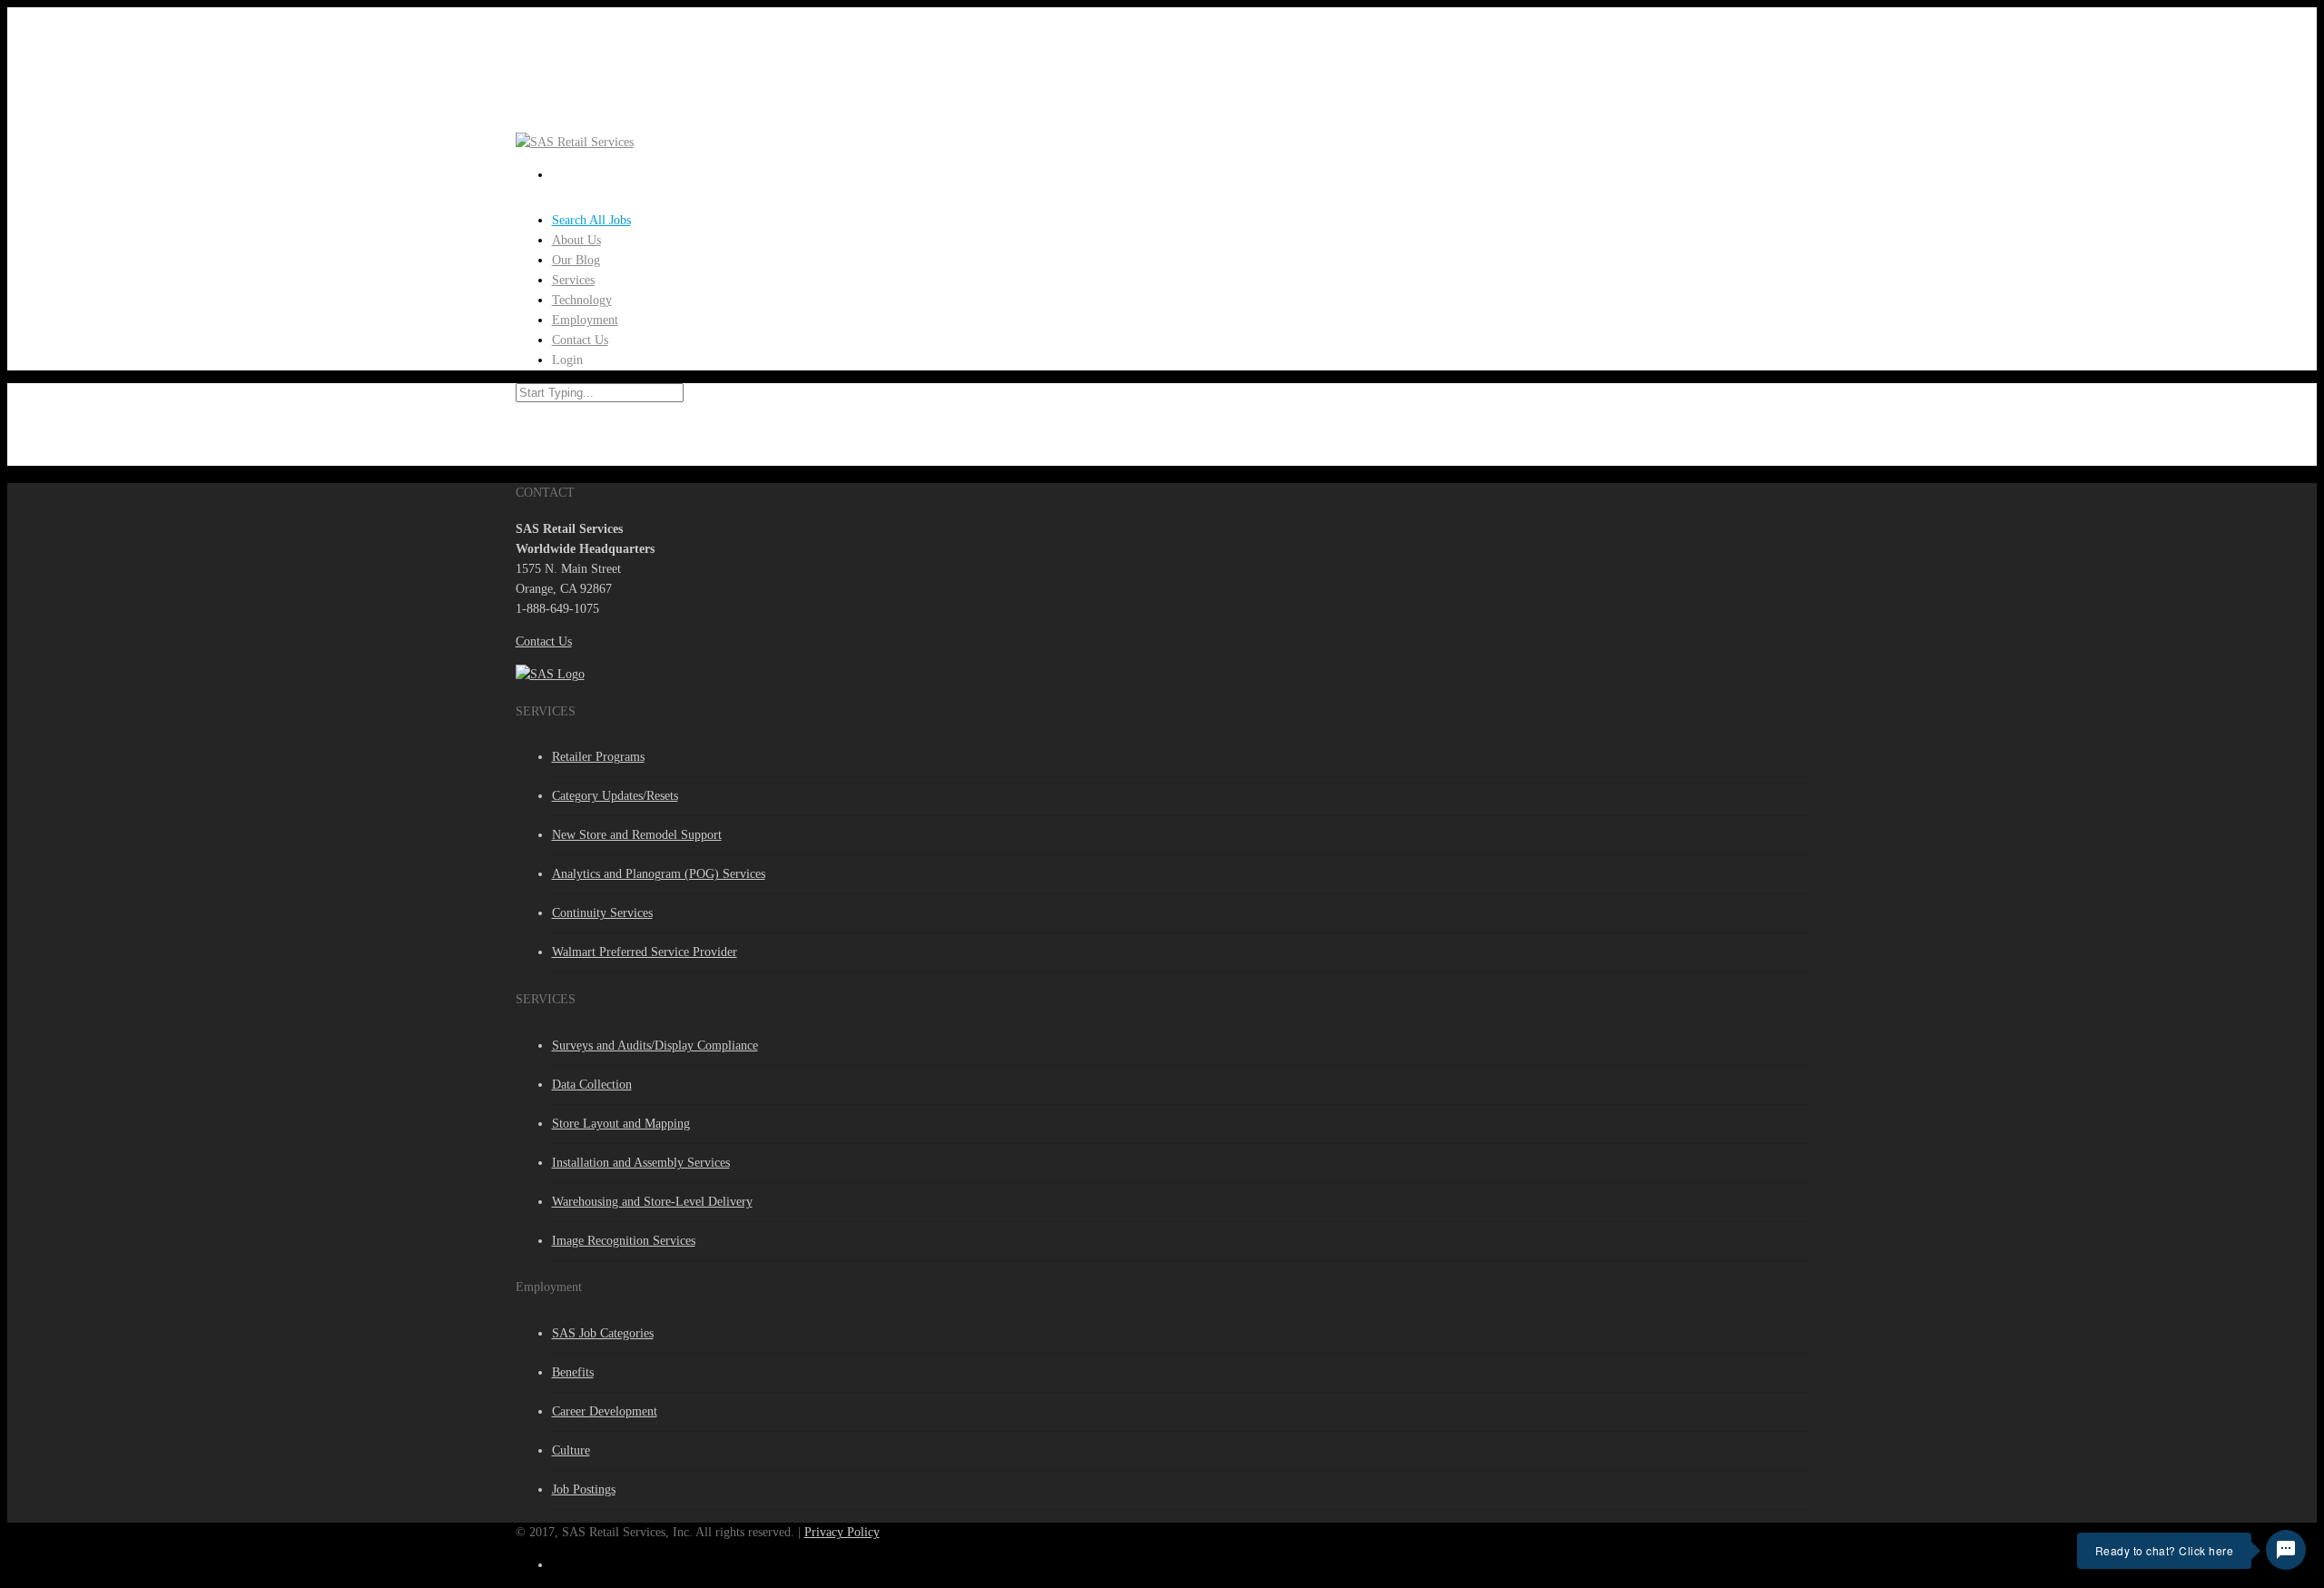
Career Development (605, 1411)
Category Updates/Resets (615, 796)
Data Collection (592, 1085)
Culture (571, 1450)
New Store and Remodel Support (637, 835)
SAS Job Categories (603, 1333)
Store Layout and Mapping (621, 1124)
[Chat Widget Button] (2286, 1550)
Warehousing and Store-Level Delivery (652, 1202)
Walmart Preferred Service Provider (645, 952)
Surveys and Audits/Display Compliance (655, 1046)
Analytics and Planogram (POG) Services (659, 874)
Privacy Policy (842, 1532)
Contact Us (544, 641)
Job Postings (584, 1489)
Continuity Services (602, 913)
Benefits (573, 1372)
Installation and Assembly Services (641, 1163)
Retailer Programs (598, 757)
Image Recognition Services (624, 1241)
